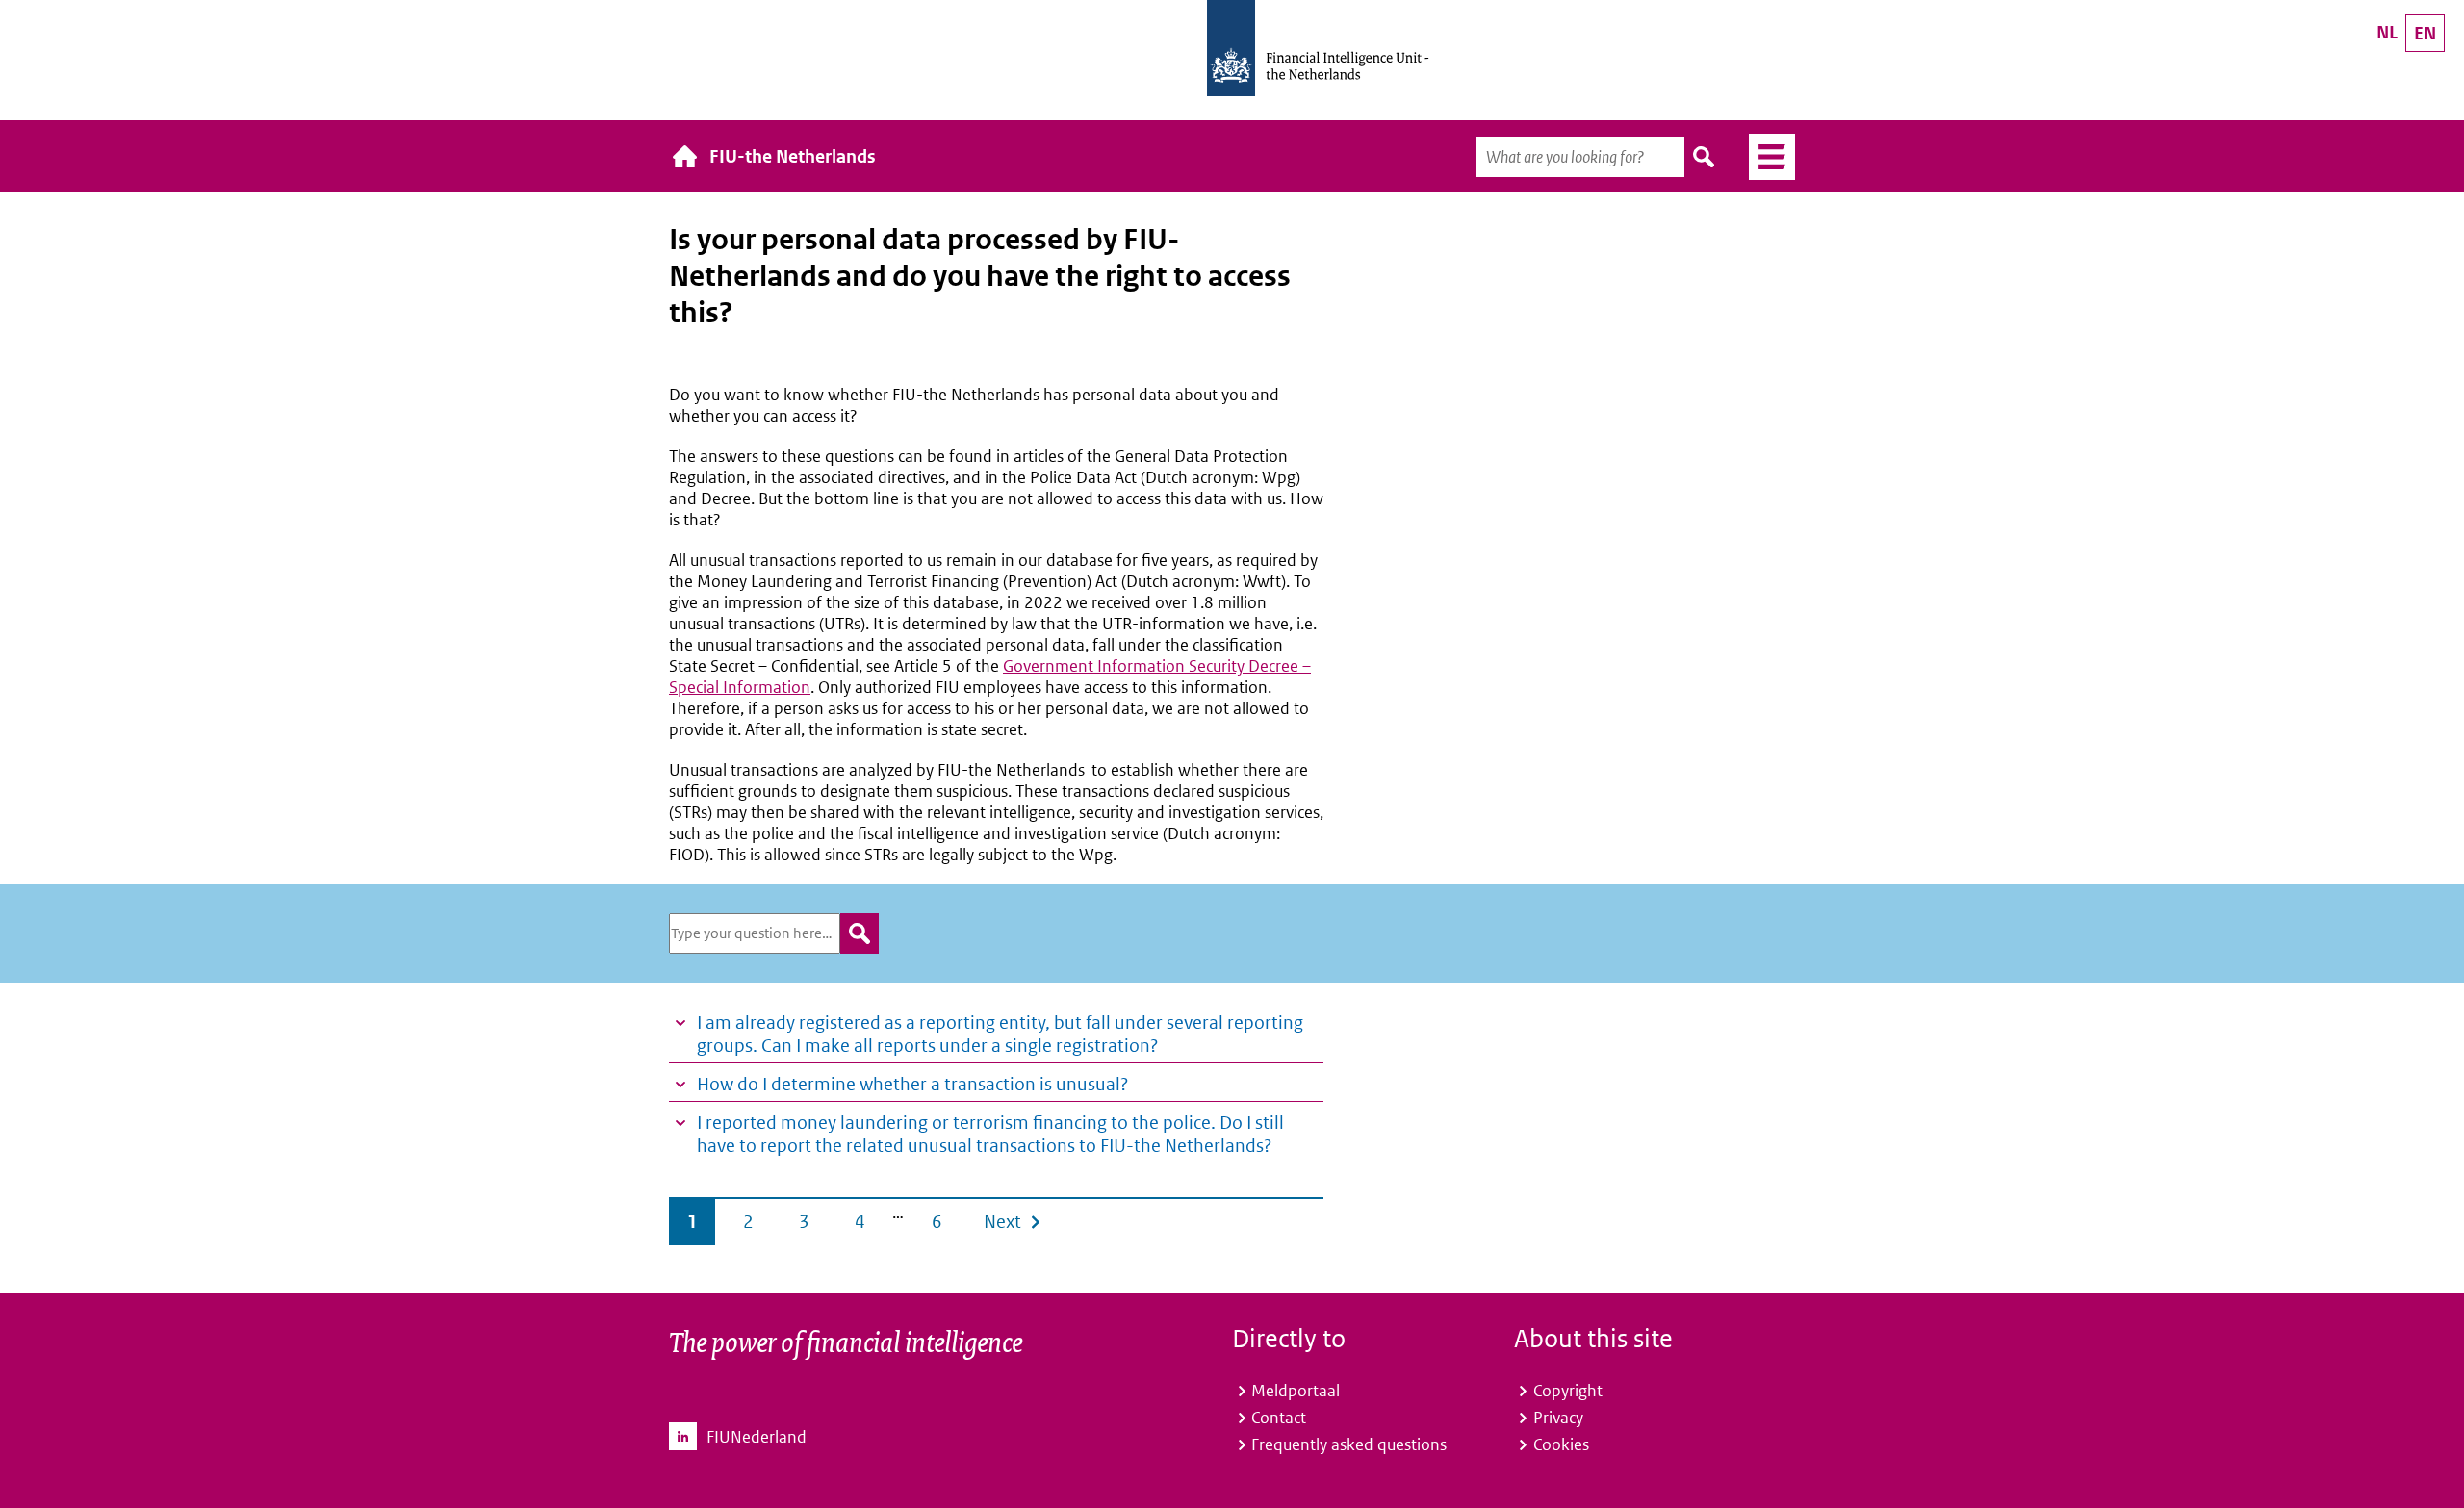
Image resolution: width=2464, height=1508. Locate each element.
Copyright (1568, 1391)
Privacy (1558, 1418)
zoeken (860, 933)
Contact (1279, 1418)
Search (1705, 157)
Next (1002, 1222)
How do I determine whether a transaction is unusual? (912, 1084)
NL (2387, 32)
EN (2425, 33)
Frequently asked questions (1349, 1444)
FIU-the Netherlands (793, 156)
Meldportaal (1296, 1391)
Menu (1765, 157)
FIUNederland (757, 1437)
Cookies (1561, 1444)
